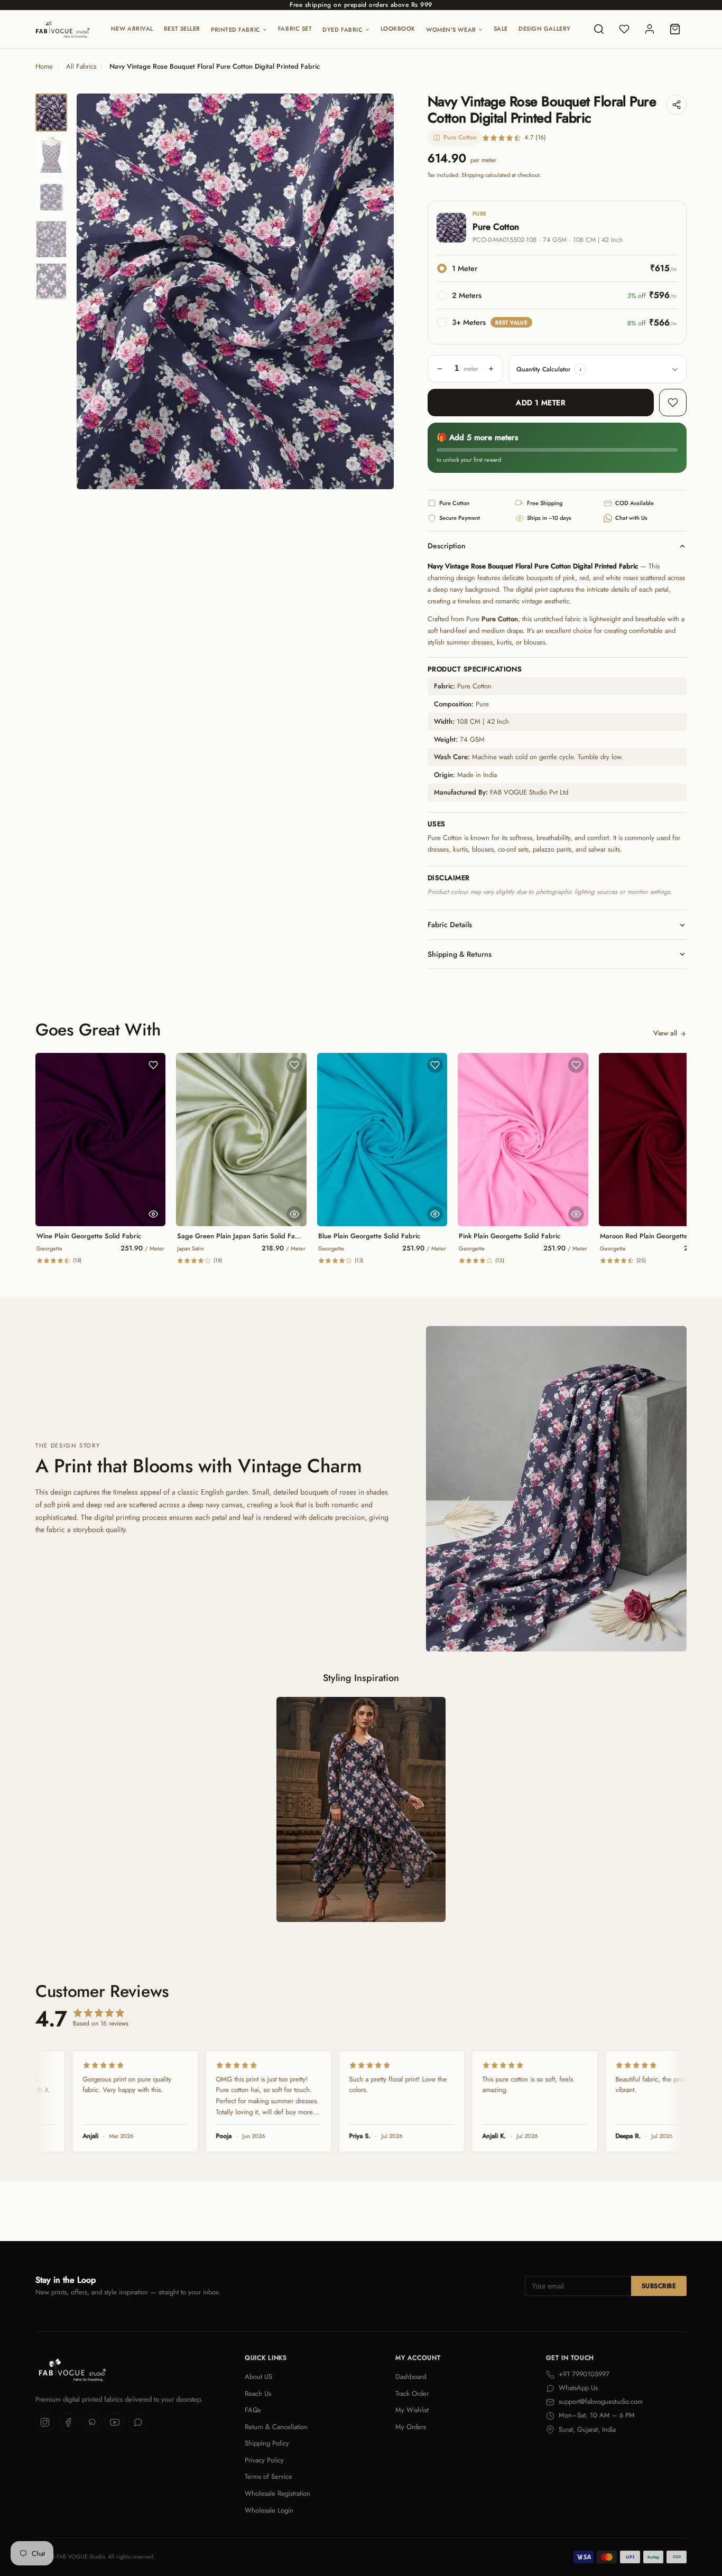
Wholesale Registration (277, 2493)
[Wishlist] (624, 29)
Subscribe (659, 2286)
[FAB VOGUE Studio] (63, 29)
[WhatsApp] (138, 2422)
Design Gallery (545, 29)
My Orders (411, 2427)
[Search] (599, 29)
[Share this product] (677, 105)
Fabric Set (295, 29)
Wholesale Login (269, 2510)
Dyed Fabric (343, 30)
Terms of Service (269, 2476)
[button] (580, 369)
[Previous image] (94, 292)
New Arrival (132, 29)
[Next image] (377, 292)
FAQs (253, 2410)
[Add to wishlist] (673, 403)
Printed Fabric (236, 30)
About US (258, 2377)
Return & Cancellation (276, 2427)
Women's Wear (451, 30)
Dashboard (411, 2377)
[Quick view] (153, 1214)
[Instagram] (45, 2422)
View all (665, 1033)
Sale (501, 29)
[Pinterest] (91, 2422)
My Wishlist (412, 2410)
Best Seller (182, 29)
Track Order (412, 2393)
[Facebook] (68, 2422)
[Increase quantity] (491, 369)
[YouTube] (115, 2422)
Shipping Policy (267, 2443)
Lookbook (398, 29)
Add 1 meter (540, 403)
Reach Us (258, 2393)
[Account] (650, 29)
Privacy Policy (264, 2460)
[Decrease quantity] (440, 369)
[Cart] (675, 29)
